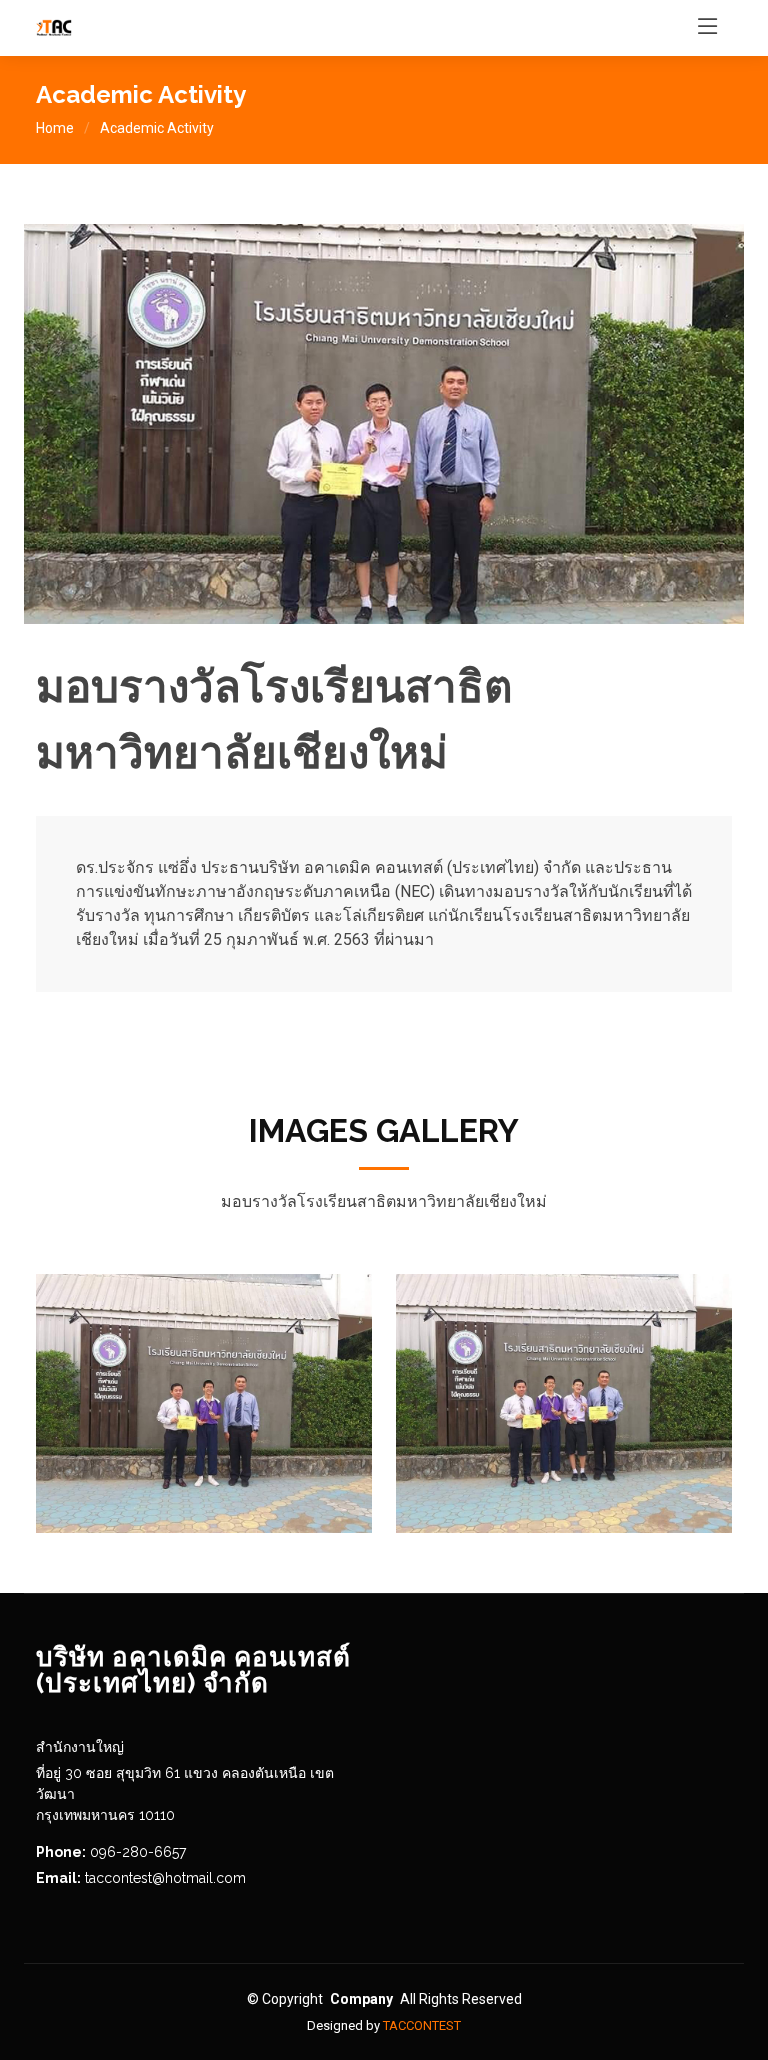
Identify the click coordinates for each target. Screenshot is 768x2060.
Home (55, 128)
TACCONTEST (422, 2025)
